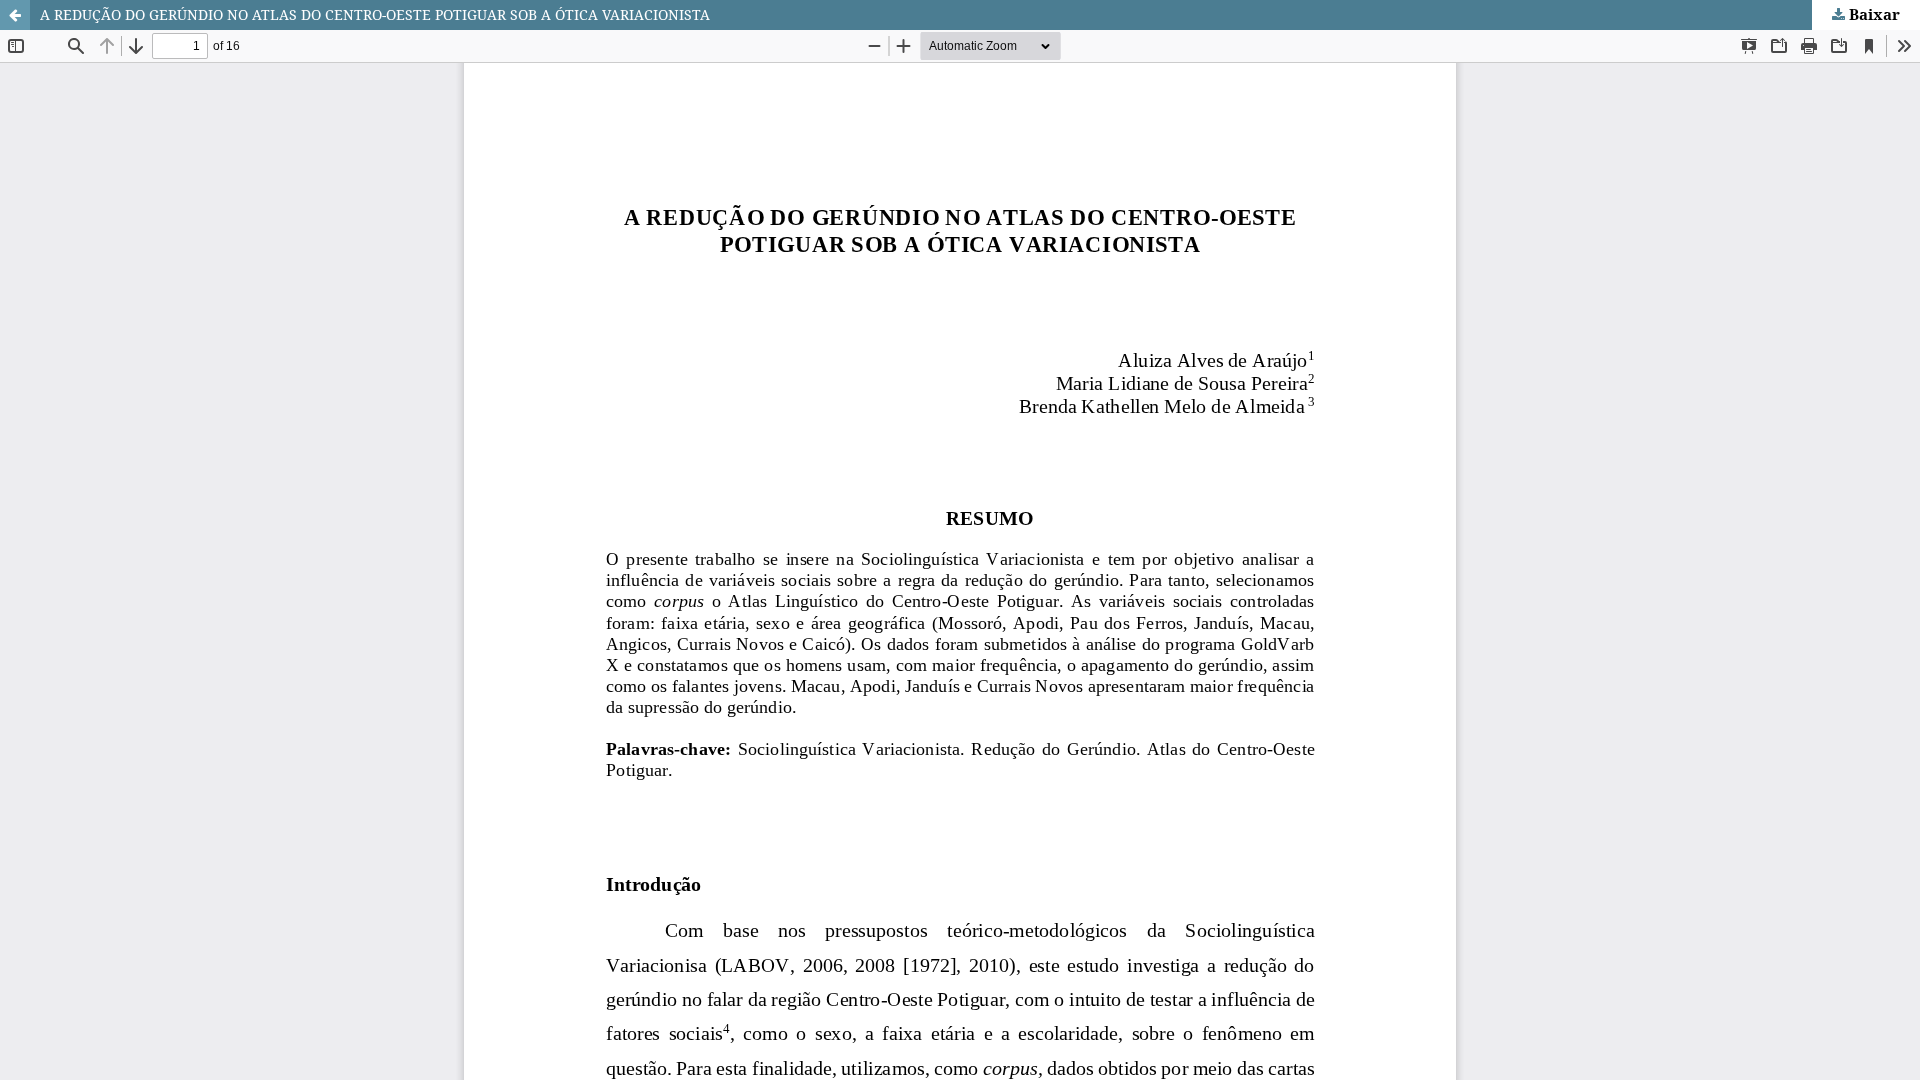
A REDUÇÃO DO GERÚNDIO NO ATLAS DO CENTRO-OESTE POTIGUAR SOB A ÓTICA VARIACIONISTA (375, 14)
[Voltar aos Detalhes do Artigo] (15, 15)
